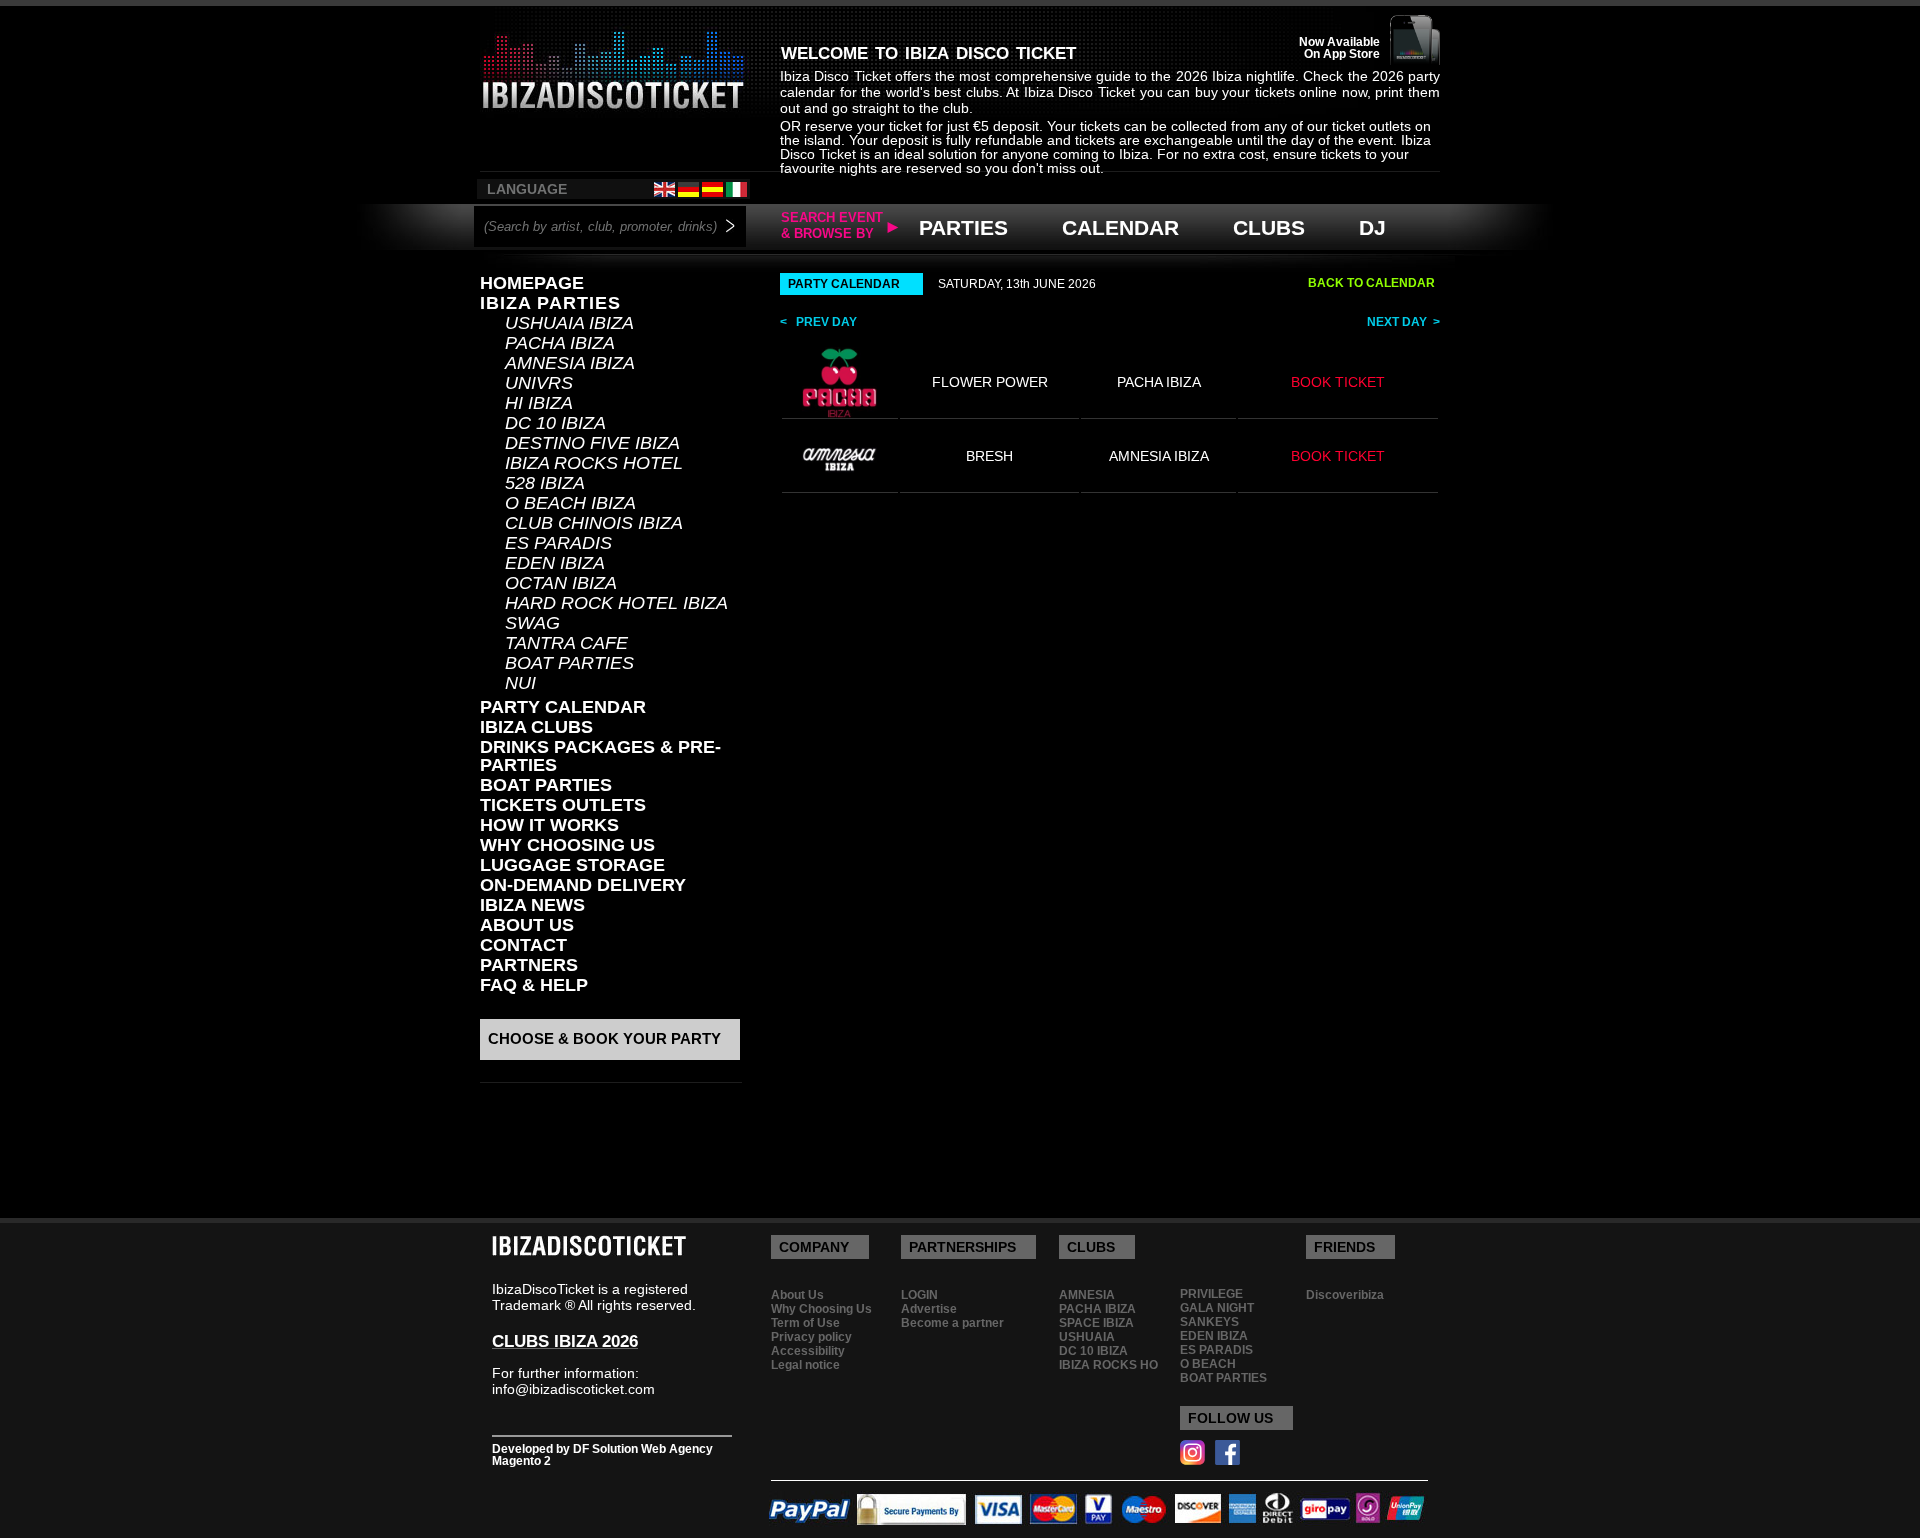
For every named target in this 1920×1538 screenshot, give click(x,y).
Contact (523, 945)
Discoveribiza (1345, 1295)
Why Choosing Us (821, 1309)
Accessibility (808, 1351)
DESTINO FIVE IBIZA (592, 443)
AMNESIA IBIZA (570, 363)
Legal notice (805, 1365)
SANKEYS (1209, 1322)
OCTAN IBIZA (561, 583)
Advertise (929, 1309)
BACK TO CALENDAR (1371, 283)
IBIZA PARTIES (550, 303)
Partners (529, 965)
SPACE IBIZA (1096, 1323)
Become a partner (952, 1323)
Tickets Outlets (563, 805)
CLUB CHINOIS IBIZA (594, 523)
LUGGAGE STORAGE (572, 865)
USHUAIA (1087, 1337)
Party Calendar (563, 707)
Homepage (532, 283)
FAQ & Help (534, 985)
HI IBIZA (539, 403)
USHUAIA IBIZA (569, 323)
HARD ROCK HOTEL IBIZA (616, 603)
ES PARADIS (558, 543)
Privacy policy (811, 1337)
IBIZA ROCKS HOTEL (594, 463)
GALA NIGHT (1217, 1308)
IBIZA (927, 50)
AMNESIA (1087, 1295)
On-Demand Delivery (583, 885)
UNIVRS (539, 383)
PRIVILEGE (1211, 1294)
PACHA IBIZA (560, 343)
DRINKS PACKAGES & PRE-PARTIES (600, 756)
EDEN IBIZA (555, 563)
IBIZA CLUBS (536, 727)
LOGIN (919, 1295)
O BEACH (1208, 1364)
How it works (549, 825)
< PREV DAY (818, 322)
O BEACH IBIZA (570, 503)
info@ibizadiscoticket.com (573, 1389)
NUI (520, 683)
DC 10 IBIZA (555, 423)
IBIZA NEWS (532, 905)
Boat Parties (546, 785)
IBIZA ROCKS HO (1108, 1365)
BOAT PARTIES (569, 663)
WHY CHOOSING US (567, 845)
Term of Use (805, 1323)
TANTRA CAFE (566, 643)
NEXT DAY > (1403, 322)
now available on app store (1339, 48)
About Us (527, 925)
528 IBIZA (545, 483)
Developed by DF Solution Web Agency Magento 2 (602, 1455)
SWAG (532, 623)
